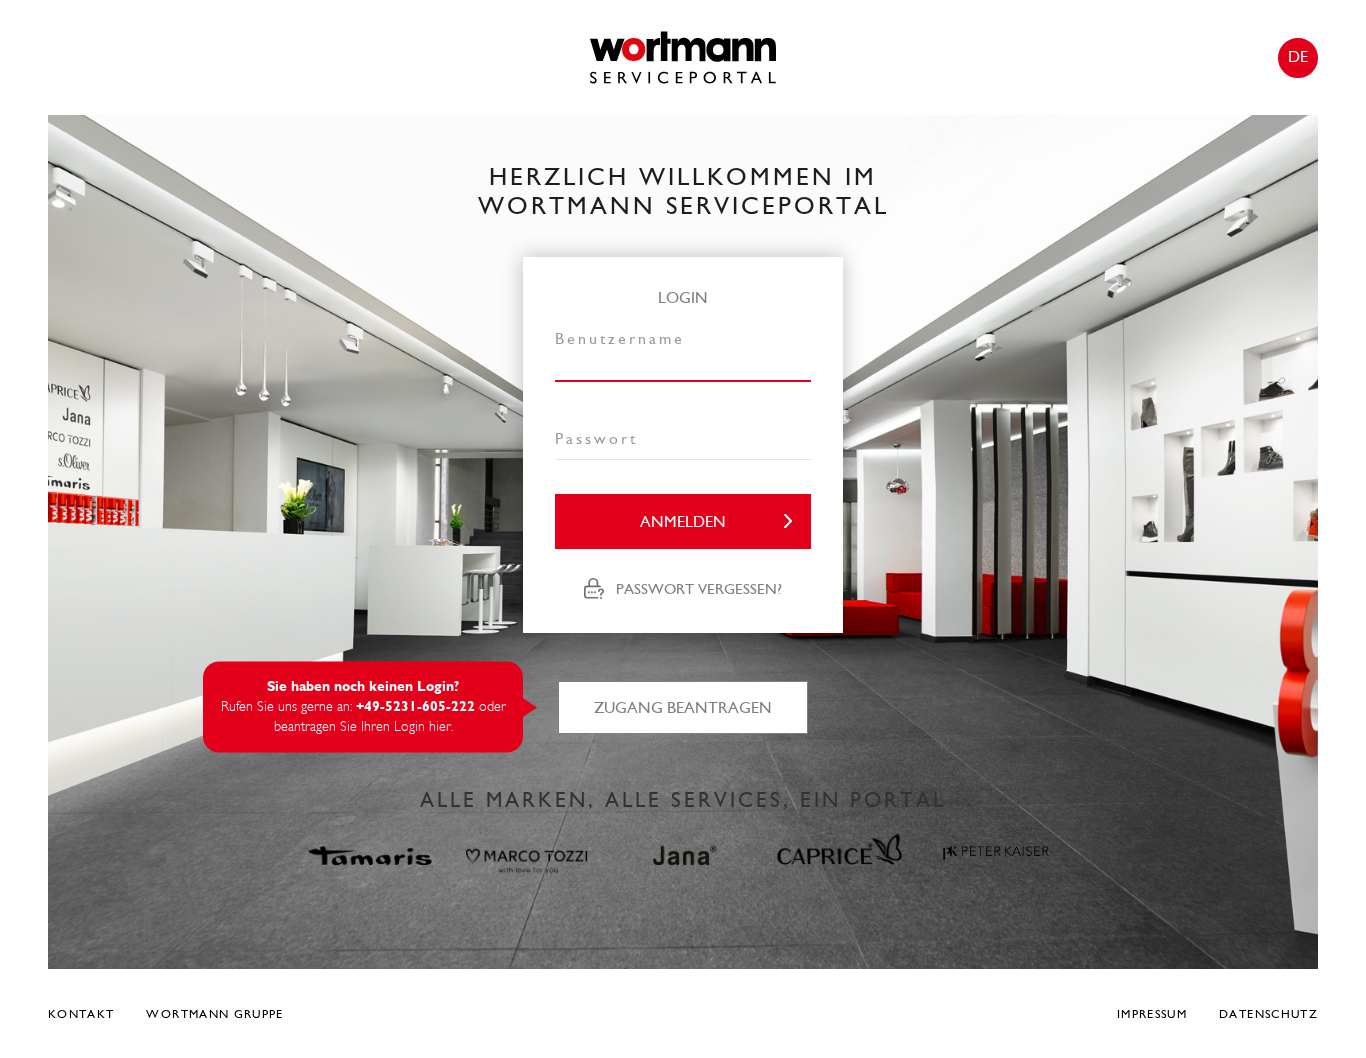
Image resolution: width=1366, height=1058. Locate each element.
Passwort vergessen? (699, 589)
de (1298, 56)
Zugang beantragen (683, 707)
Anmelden (683, 521)
